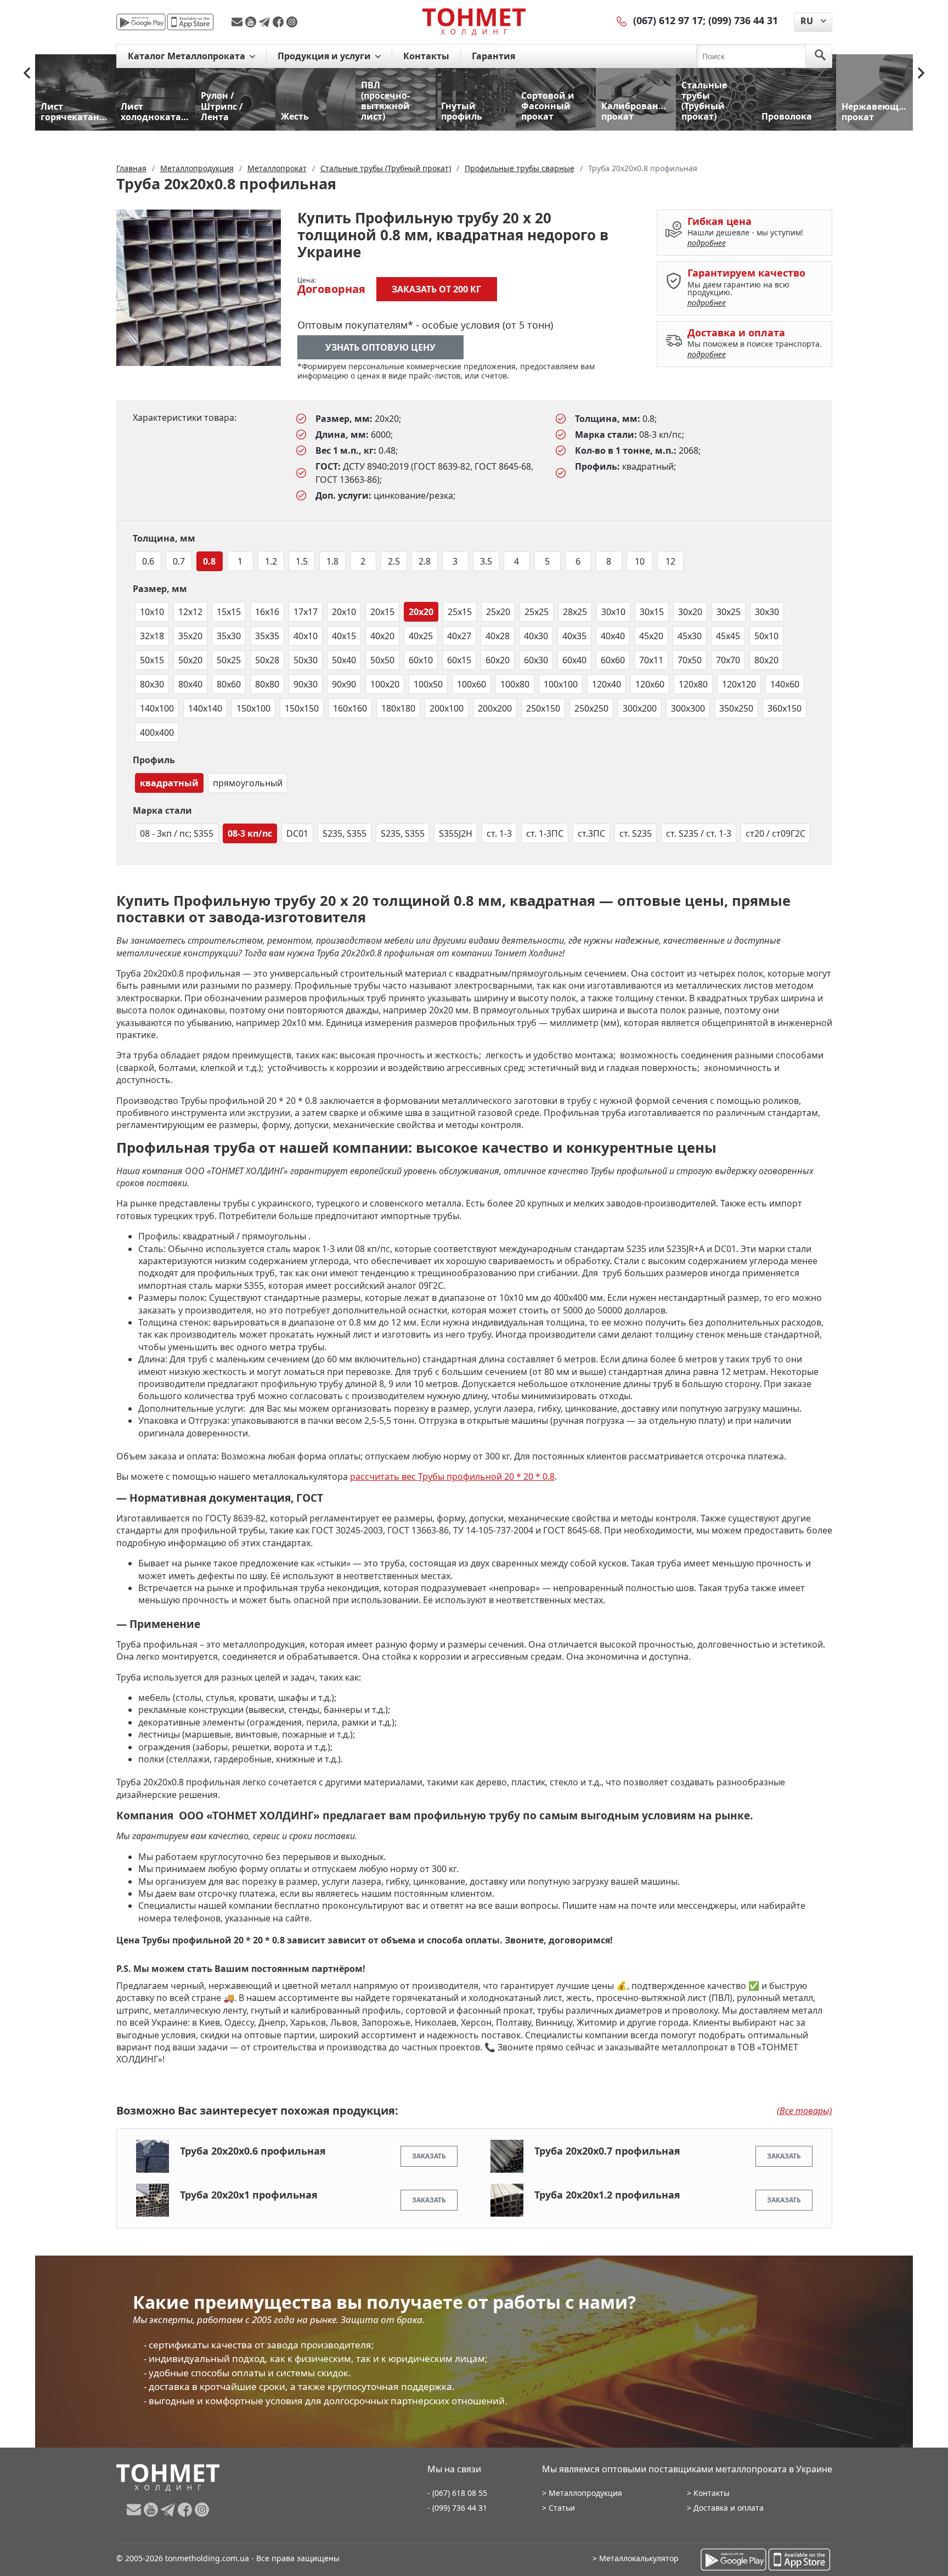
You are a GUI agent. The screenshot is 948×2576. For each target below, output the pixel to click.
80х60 (229, 684)
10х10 (152, 612)
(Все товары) (805, 2111)
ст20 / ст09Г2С (775, 833)
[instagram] (292, 22)
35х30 (229, 636)
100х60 (472, 684)
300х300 (688, 708)
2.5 (394, 561)
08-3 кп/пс (250, 833)
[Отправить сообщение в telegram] (266, 22)
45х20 (651, 636)
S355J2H (456, 833)
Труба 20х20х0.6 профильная (253, 2151)
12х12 (190, 612)
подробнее (707, 243)
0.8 (209, 561)
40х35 (574, 636)
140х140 (205, 708)
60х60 (613, 660)
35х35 (267, 636)
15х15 (229, 612)
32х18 (152, 636)
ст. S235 (636, 833)
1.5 (302, 561)
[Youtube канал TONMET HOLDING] (252, 22)
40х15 (344, 636)
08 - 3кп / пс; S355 (177, 833)
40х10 (306, 636)
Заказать (429, 2156)
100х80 (515, 684)
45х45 (728, 636)
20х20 (421, 612)
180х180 (398, 708)
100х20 (385, 684)
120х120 (739, 684)
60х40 (574, 660)
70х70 (728, 660)
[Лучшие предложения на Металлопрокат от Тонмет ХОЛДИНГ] (474, 21)
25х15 (460, 612)
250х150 (543, 708)
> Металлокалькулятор (636, 2558)
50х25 (229, 660)
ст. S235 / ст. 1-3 (699, 833)
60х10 (421, 660)
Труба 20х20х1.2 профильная (607, 2195)
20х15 (382, 612)
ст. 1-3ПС (545, 833)
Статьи (562, 2508)
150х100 (253, 708)
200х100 (447, 708)
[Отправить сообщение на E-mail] (238, 22)
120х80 (693, 684)
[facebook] (280, 22)
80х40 (190, 684)
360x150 (785, 708)
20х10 (344, 612)
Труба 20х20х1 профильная (249, 2195)
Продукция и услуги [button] (325, 56)
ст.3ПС (591, 833)
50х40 (344, 660)
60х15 (459, 660)
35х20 (190, 636)
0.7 (179, 561)
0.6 (148, 561)
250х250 (591, 708)
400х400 (157, 732)
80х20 (766, 660)
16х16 (267, 612)
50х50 (382, 660)
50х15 (152, 660)
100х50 (428, 684)
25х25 (537, 612)
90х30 (306, 684)
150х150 (302, 708)
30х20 (690, 612)
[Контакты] (622, 20)
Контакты (426, 56)
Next (921, 73)
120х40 (606, 684)
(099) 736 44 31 (743, 20)
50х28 (267, 660)
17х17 (306, 612)
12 (670, 561)
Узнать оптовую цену (380, 347)
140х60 (785, 684)
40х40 (613, 636)
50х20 (190, 660)
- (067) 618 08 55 (457, 2493)
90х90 (344, 684)
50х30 (306, 660)
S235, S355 (345, 833)
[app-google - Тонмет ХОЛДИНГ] (141, 22)
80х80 (267, 684)
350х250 (736, 708)
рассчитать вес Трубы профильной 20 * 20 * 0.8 (452, 1476)
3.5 (486, 561)
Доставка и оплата (729, 2508)
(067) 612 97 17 (668, 20)
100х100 (561, 684)
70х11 (651, 660)
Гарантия (493, 56)
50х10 (766, 636)
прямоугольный (248, 783)
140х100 (157, 708)
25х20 (498, 612)
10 (640, 561)
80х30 (152, 684)
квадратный (169, 783)
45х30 (690, 636)
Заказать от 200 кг (436, 289)
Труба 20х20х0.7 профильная (607, 2151)
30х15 (652, 612)
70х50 (690, 660)
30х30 (767, 612)
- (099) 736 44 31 (457, 2508)
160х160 (350, 708)
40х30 (536, 636)
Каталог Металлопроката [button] (188, 56)
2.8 (425, 561)
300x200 (640, 708)
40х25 (421, 636)
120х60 (650, 684)
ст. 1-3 (499, 833)
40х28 (498, 636)
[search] (820, 56)
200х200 (495, 708)
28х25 (575, 612)
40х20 (382, 636)
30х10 (613, 612)
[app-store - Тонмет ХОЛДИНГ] (190, 22)
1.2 (271, 561)
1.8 (332, 561)
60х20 (498, 660)
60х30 (536, 660)
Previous (27, 73)
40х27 (459, 636)
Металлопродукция (585, 2493)
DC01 (297, 833)
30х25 (729, 612)
